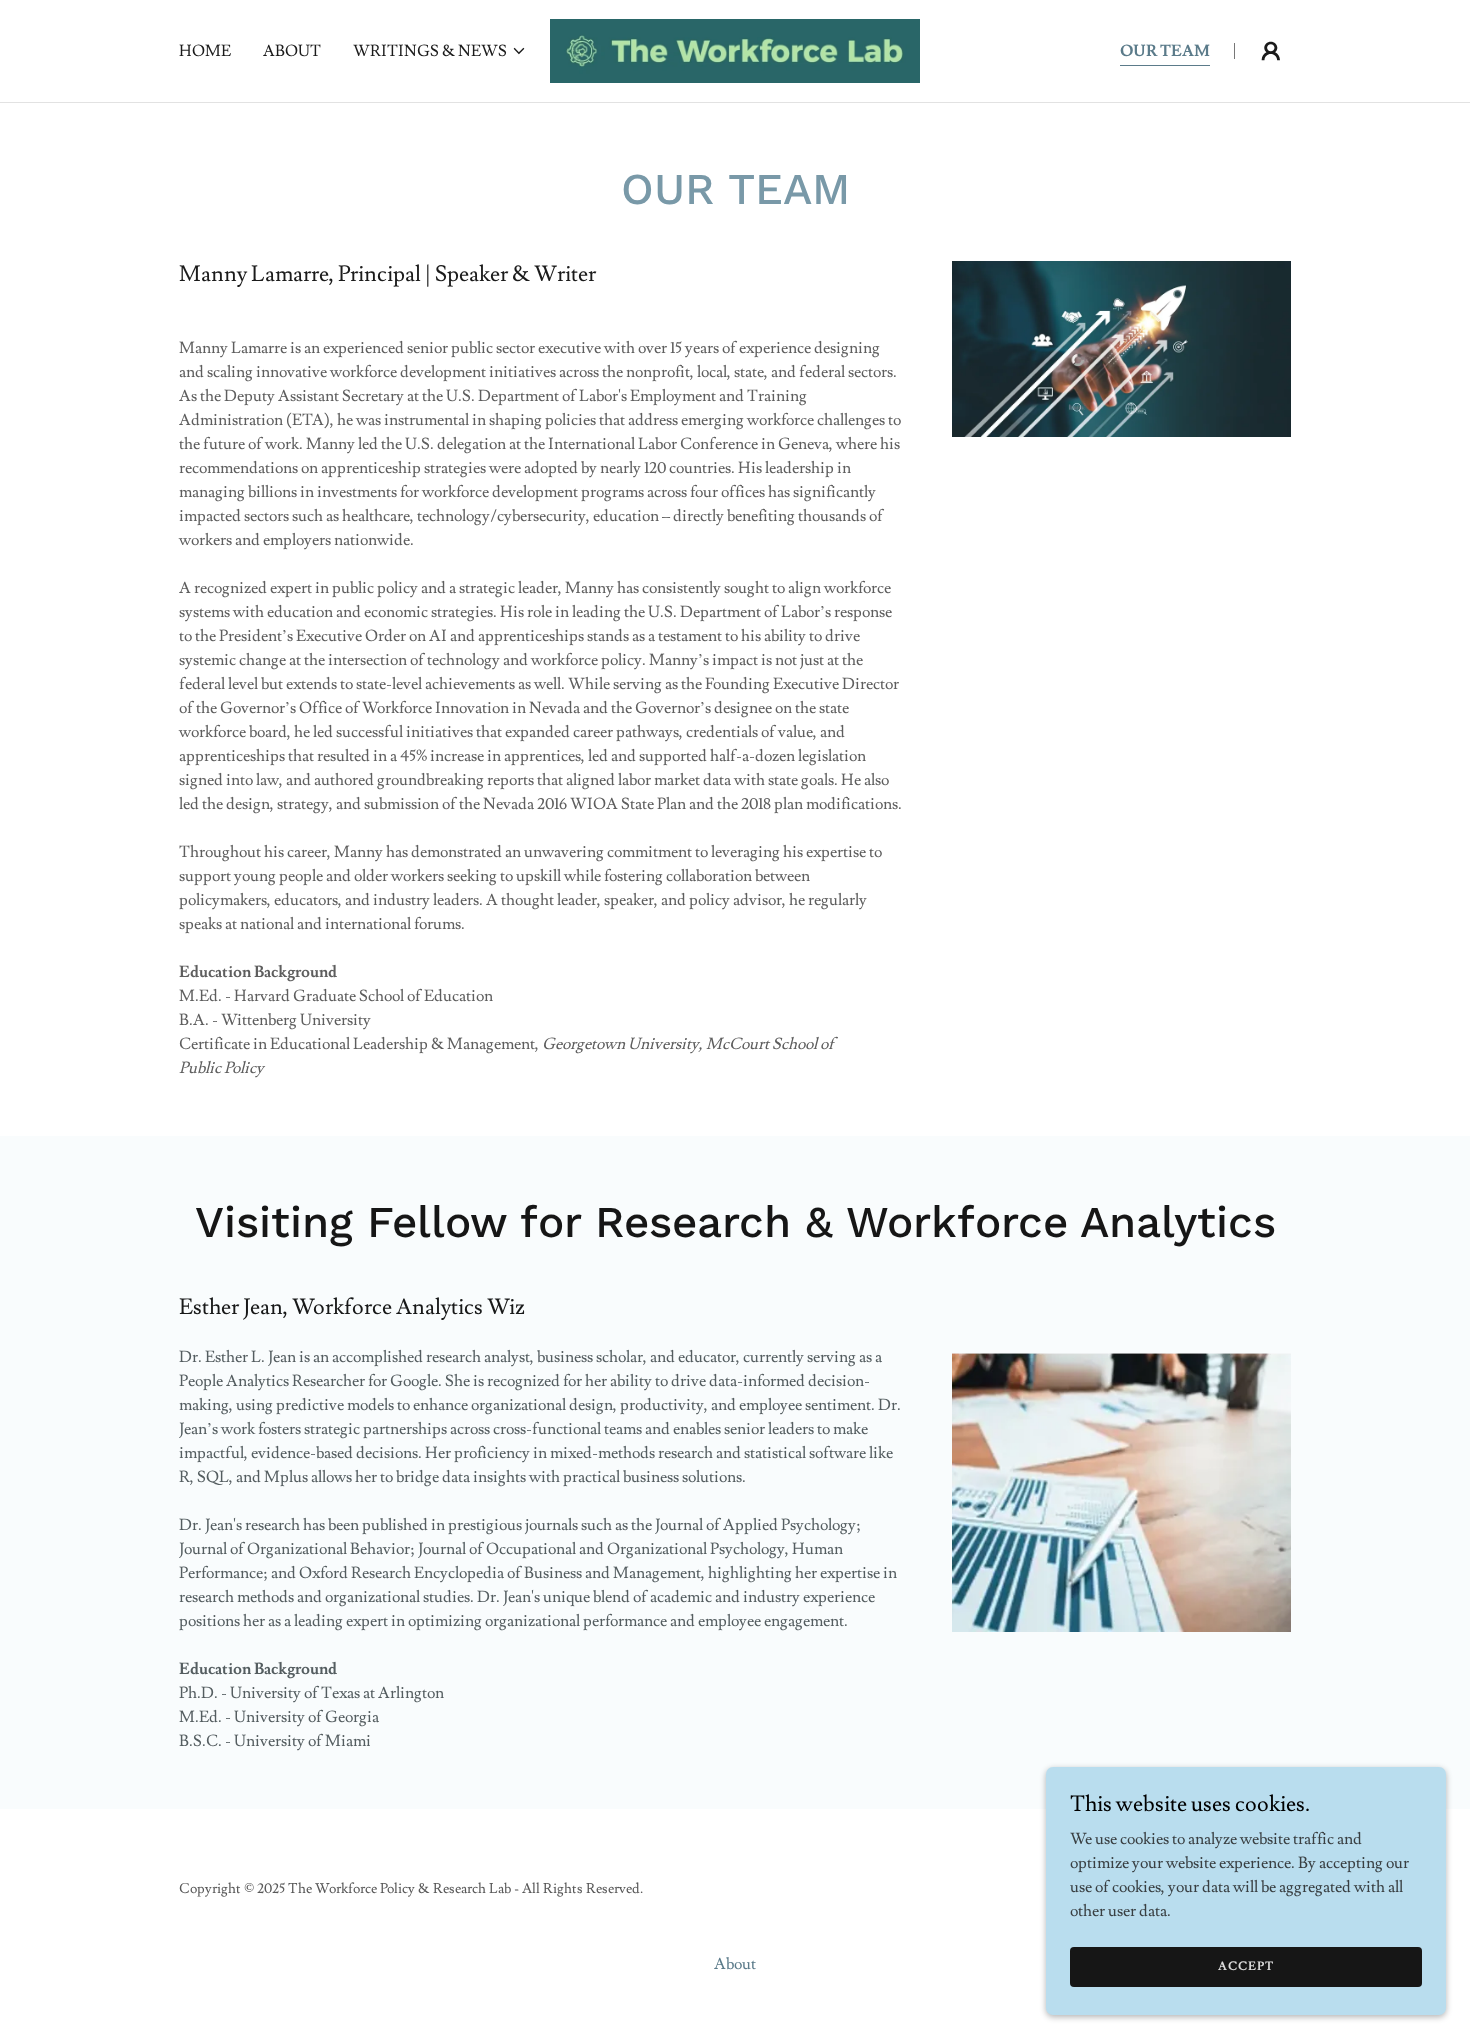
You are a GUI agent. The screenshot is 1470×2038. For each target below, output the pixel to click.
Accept (1246, 1966)
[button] (440, 51)
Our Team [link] (1165, 51)
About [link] (292, 51)
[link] (735, 47)
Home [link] (205, 51)
